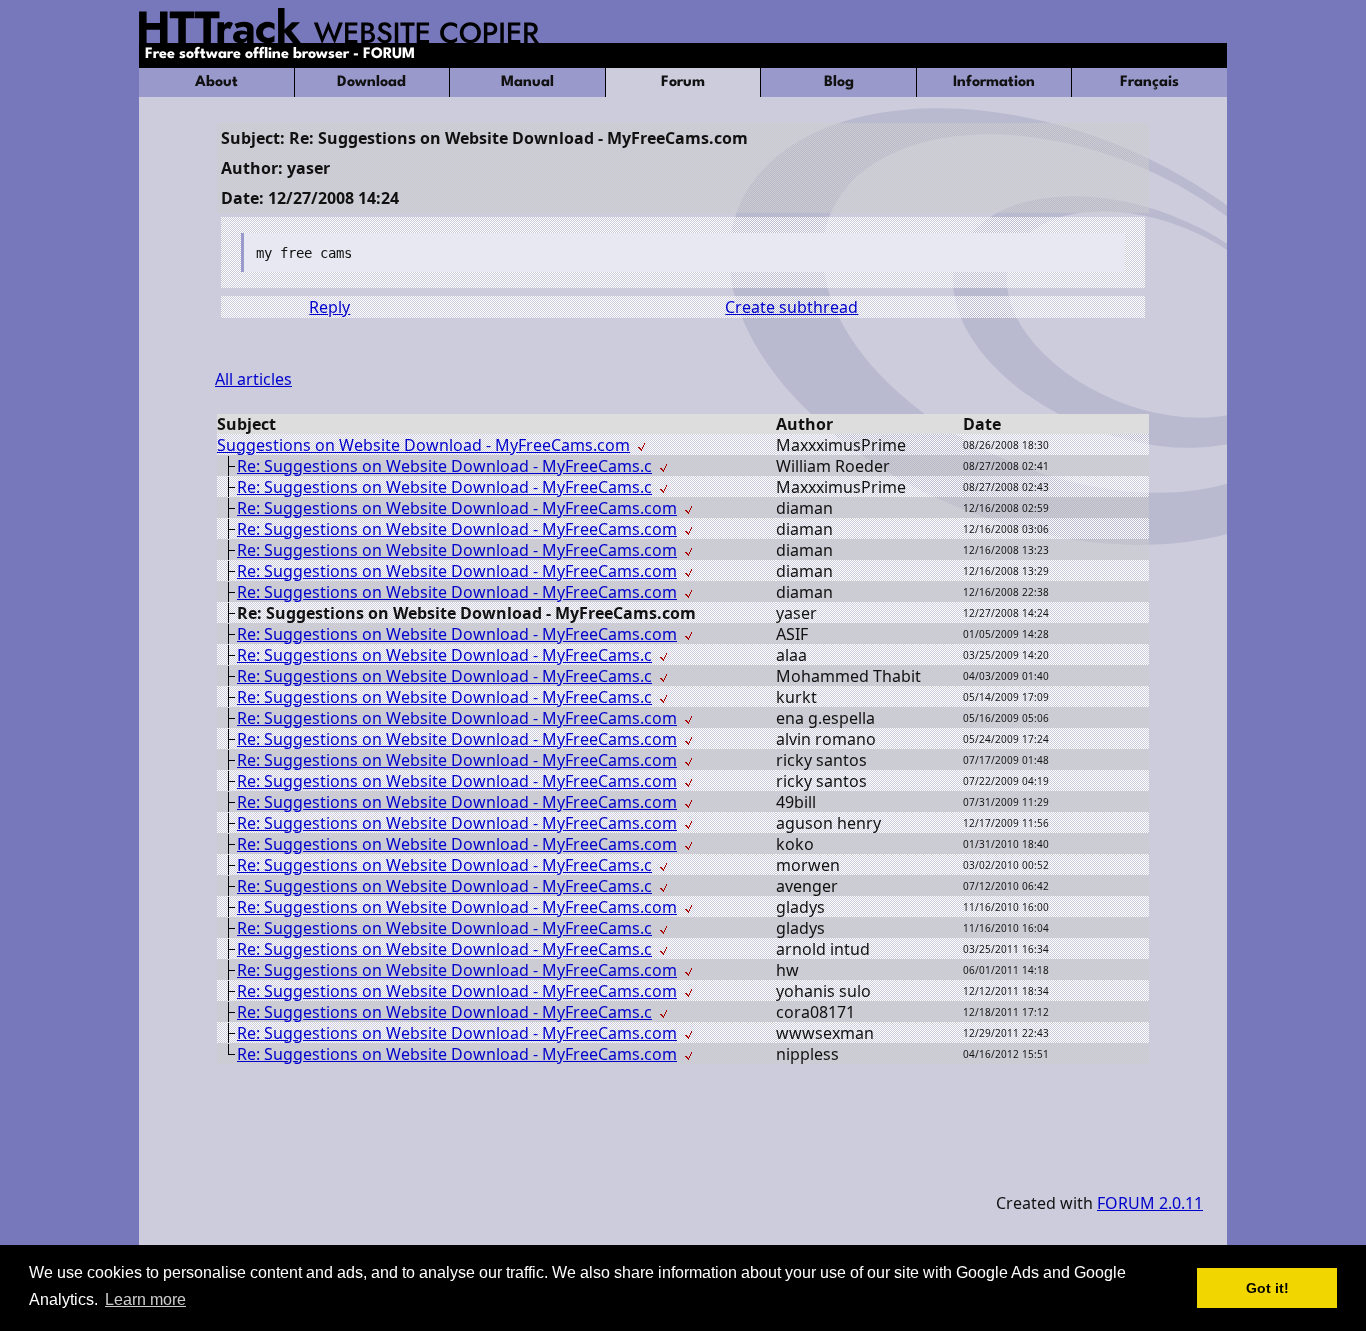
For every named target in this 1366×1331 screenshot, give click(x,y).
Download (371, 82)
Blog (839, 82)
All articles (253, 379)
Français (1149, 82)
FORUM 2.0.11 (1150, 1203)
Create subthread (791, 307)
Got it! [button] (1267, 1288)
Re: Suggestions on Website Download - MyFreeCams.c (444, 466)
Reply (329, 307)
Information (994, 82)
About (216, 82)
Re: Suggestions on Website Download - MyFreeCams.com (457, 508)
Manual (527, 82)
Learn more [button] (145, 1299)
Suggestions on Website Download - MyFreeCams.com (423, 445)
